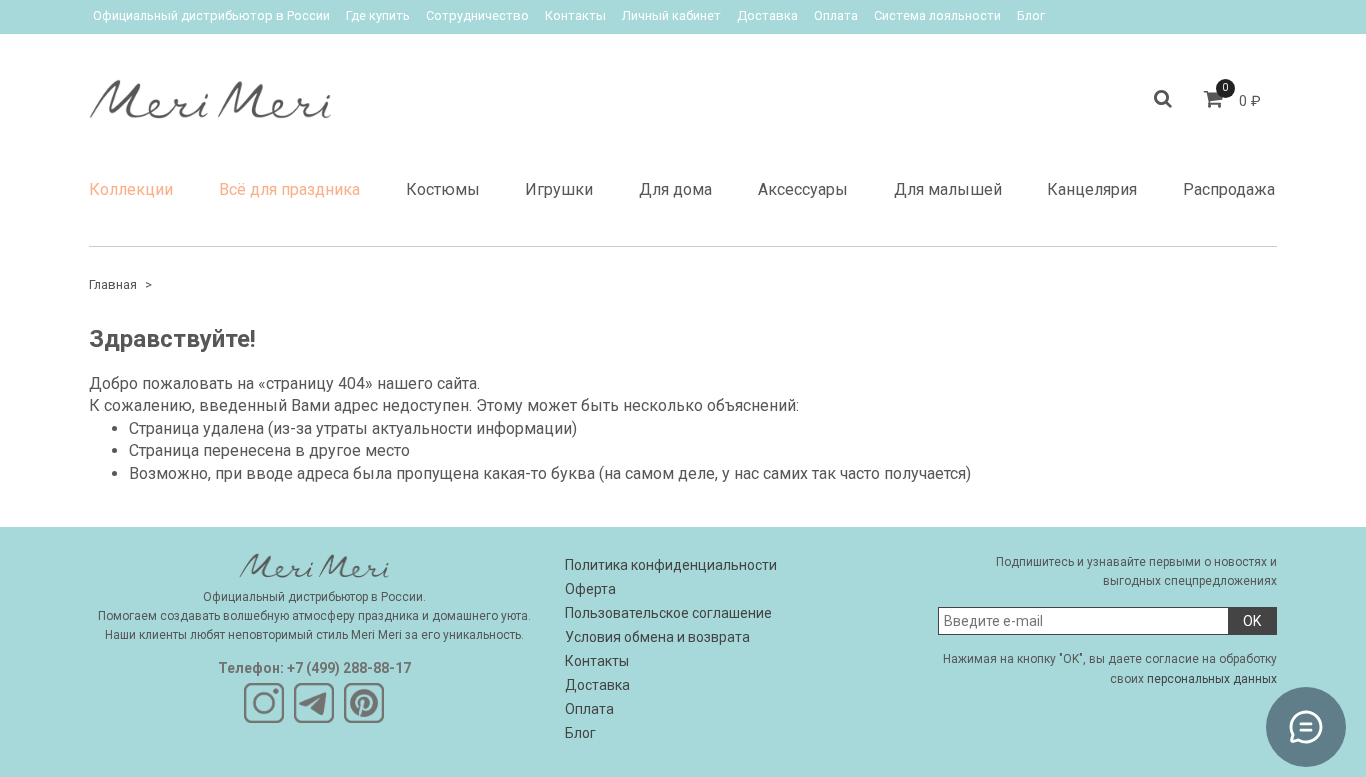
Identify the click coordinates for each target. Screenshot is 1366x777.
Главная (113, 284)
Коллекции (131, 189)
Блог (1031, 15)
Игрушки (559, 189)
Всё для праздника (289, 189)
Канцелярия (1092, 189)
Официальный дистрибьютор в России (211, 15)
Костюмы (443, 189)
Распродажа (1229, 189)
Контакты (575, 15)
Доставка (767, 15)
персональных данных (1212, 679)
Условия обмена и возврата (657, 637)
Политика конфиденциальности (671, 565)
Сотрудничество (477, 15)
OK (1252, 621)
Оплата (836, 15)
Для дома (675, 189)
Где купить (378, 15)
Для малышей (948, 189)
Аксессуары (803, 189)
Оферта (590, 589)
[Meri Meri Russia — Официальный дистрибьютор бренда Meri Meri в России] (210, 94)
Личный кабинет (671, 15)
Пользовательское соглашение (668, 613)
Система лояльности (937, 15)
